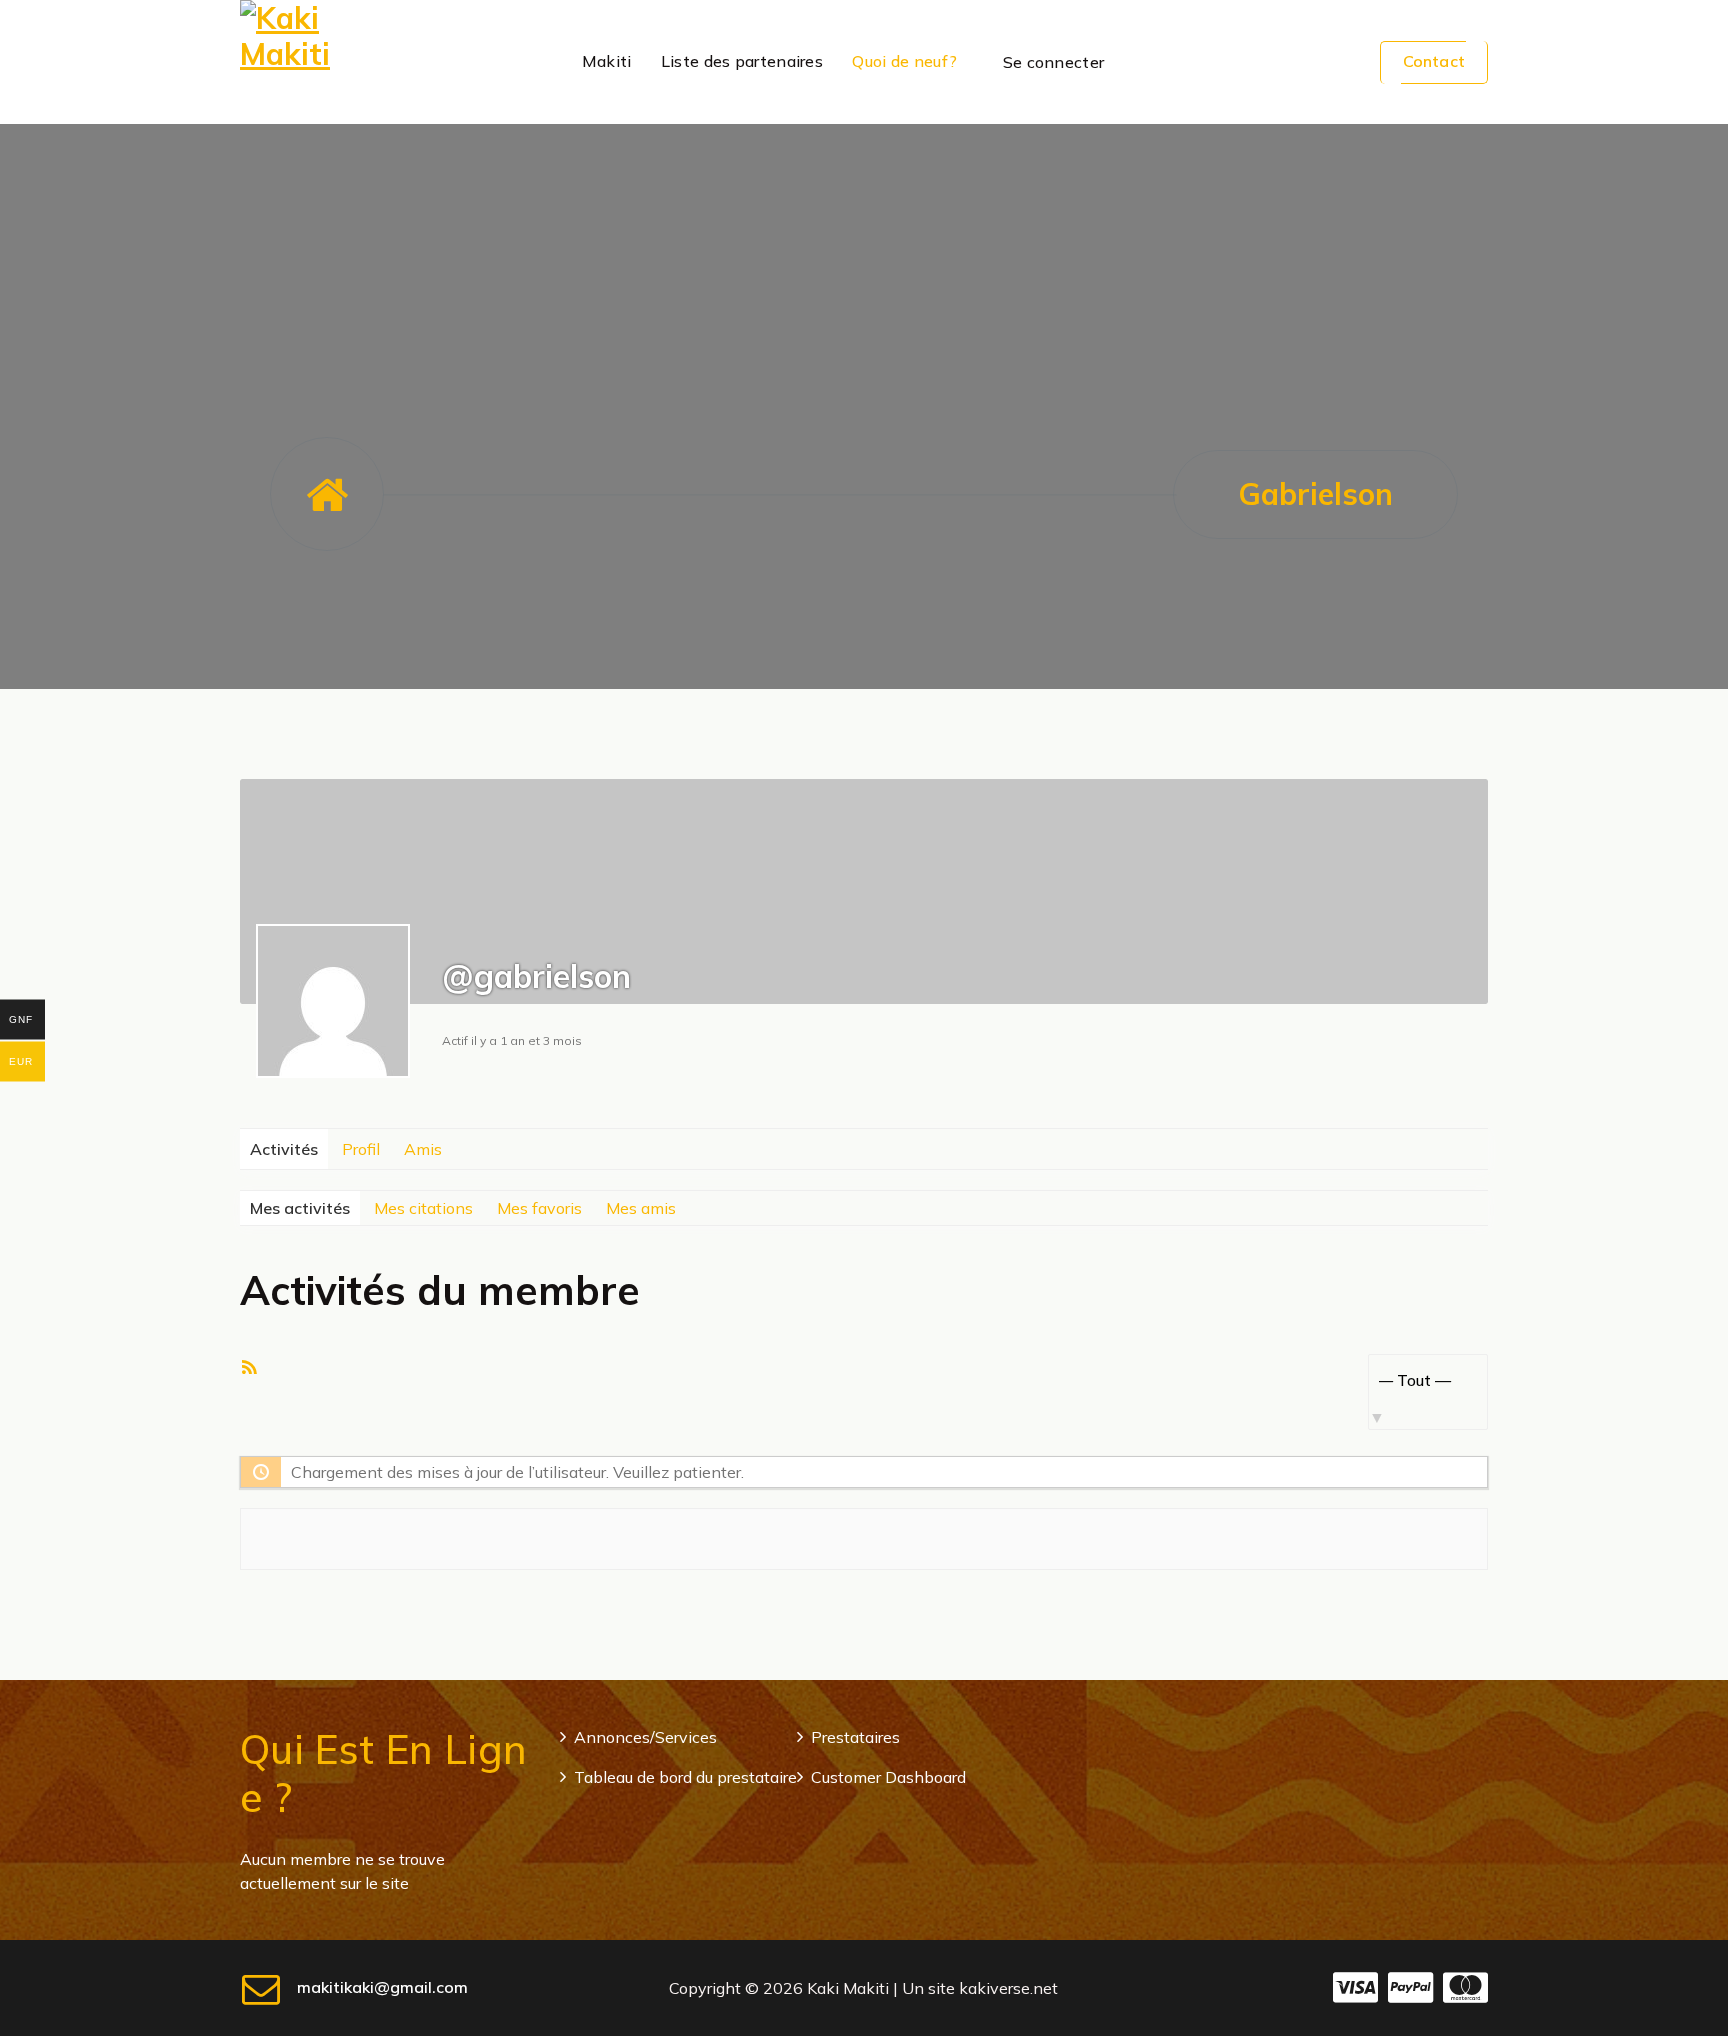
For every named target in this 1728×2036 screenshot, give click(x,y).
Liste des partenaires (742, 61)
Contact (1434, 61)
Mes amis (641, 1208)
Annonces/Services (645, 1737)
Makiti (607, 61)
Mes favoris (539, 1208)
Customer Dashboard (888, 1777)
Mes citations (423, 1208)
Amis (423, 1149)
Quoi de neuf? (904, 61)
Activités (284, 1149)
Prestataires (855, 1737)
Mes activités (300, 1208)
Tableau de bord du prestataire (685, 1777)
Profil (361, 1149)
